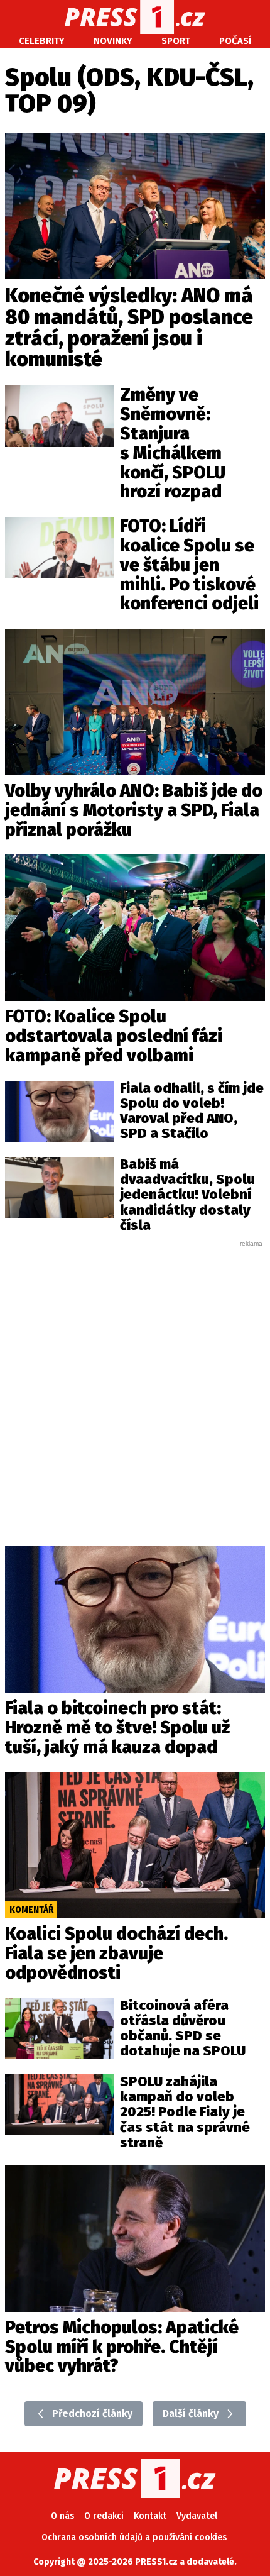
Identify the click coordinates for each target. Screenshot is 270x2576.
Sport (176, 41)
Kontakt (150, 2516)
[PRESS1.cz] (135, 17)
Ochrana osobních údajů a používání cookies (134, 2537)
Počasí (235, 41)
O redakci (104, 2516)
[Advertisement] (135, 1383)
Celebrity (42, 41)
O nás (62, 2516)
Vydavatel (197, 2516)
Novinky (113, 41)
